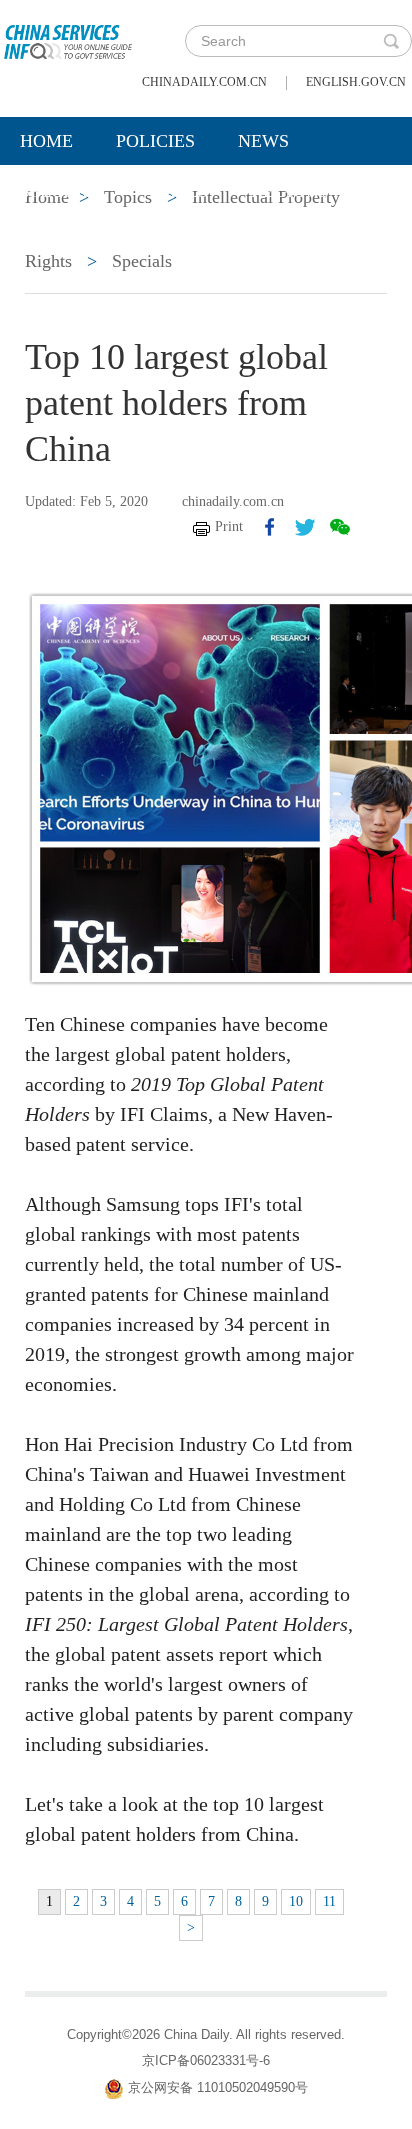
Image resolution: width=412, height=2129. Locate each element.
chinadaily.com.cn (204, 82)
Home (46, 141)
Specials (61, 191)
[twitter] (305, 527)
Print (229, 526)
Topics (177, 191)
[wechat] (340, 527)
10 (296, 1901)
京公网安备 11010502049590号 (218, 2087)
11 (329, 1901)
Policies (155, 141)
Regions (290, 191)
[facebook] (270, 527)
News (263, 141)
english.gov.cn (356, 82)
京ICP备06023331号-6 (206, 2060)
